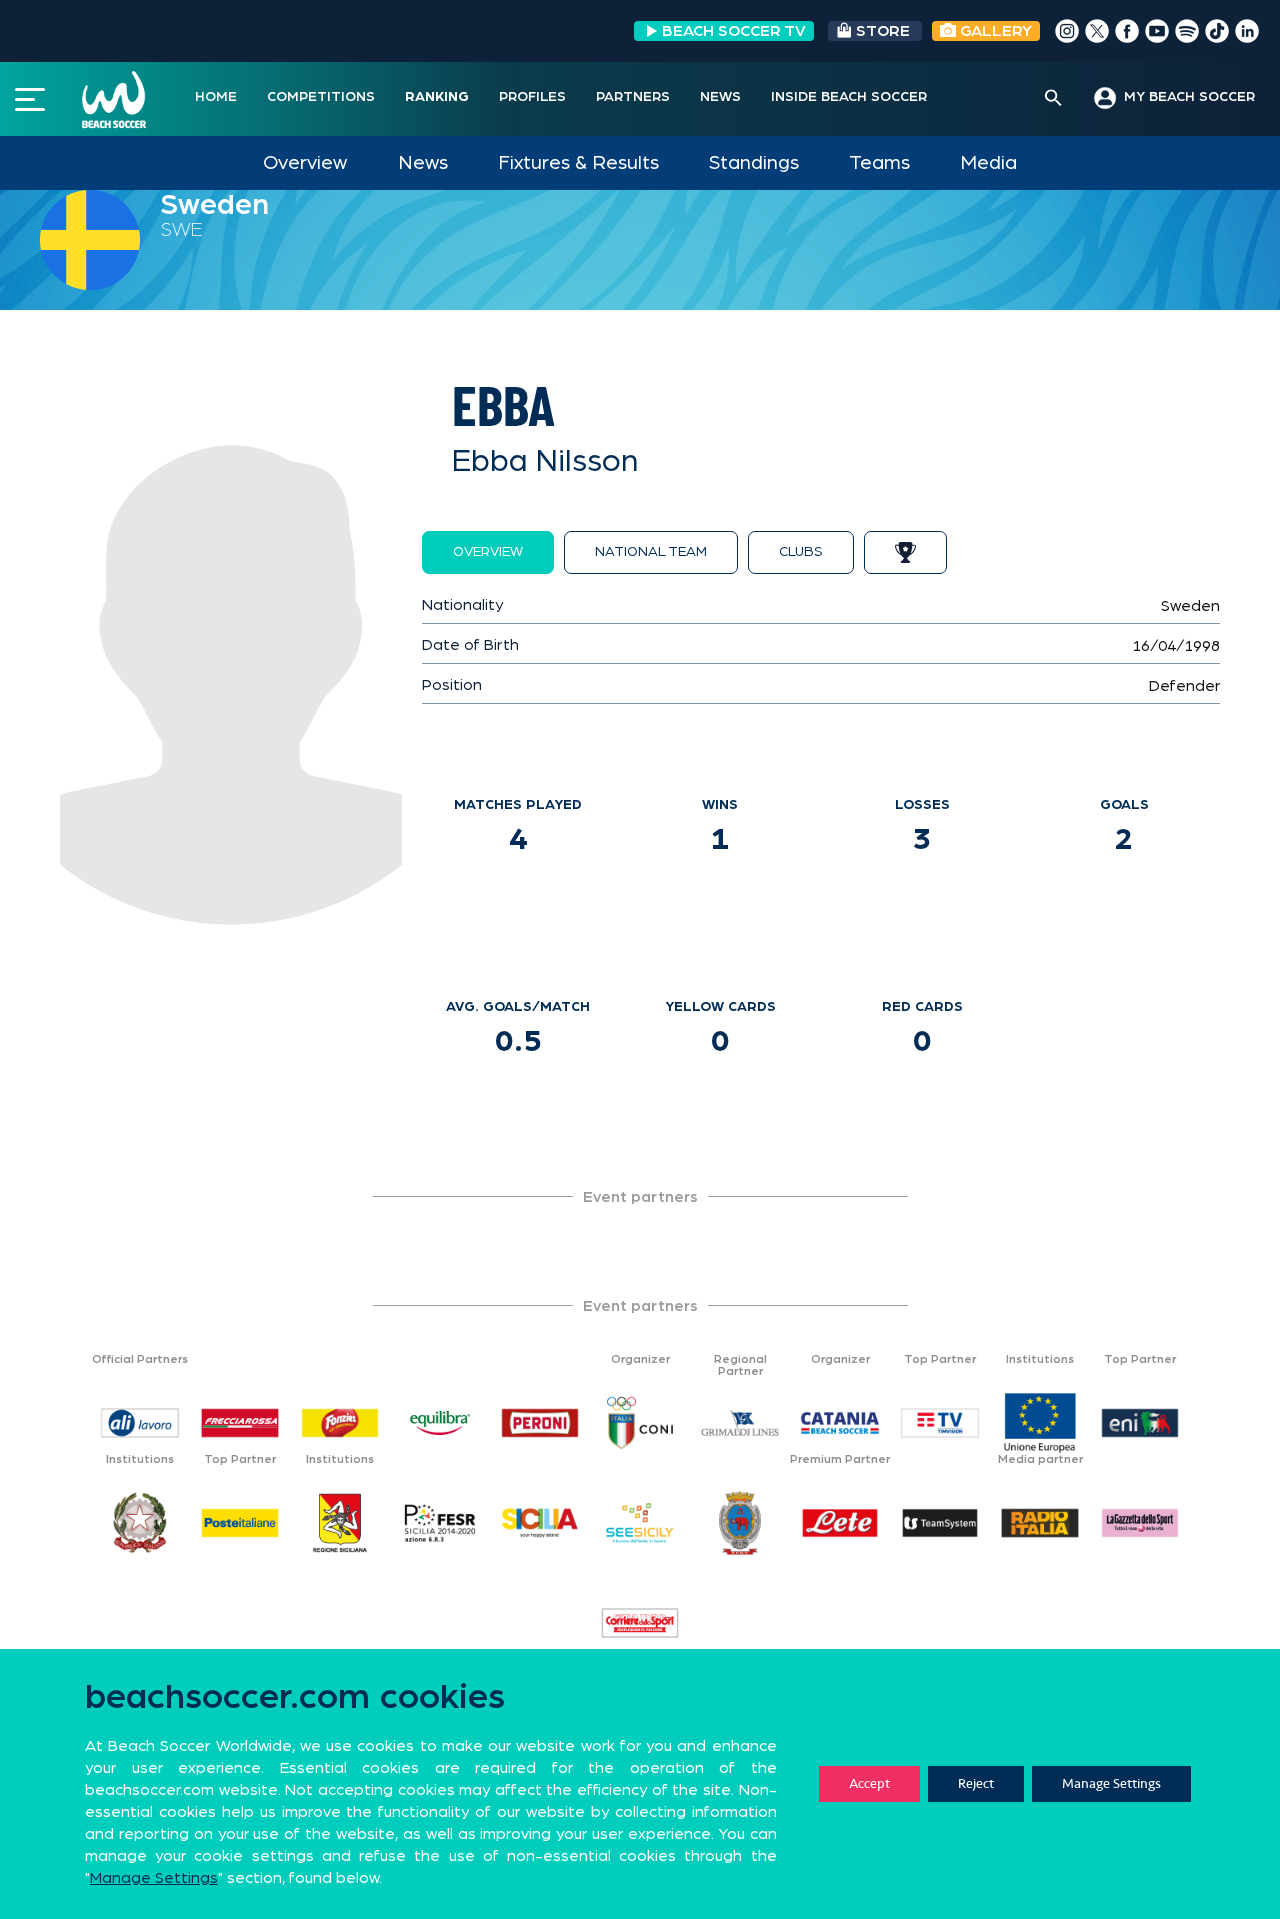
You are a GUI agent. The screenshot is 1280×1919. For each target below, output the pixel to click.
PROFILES (532, 97)
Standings (754, 163)
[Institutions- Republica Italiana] (140, 1523)
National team (651, 552)
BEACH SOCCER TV (734, 31)
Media (988, 163)
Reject (976, 1783)
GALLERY (994, 31)
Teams (879, 163)
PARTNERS (633, 97)
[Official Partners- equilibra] (440, 1423)
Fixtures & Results (578, 163)
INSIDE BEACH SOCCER (849, 97)
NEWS (720, 97)
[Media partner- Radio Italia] (1040, 1523)
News (423, 163)
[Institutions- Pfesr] (440, 1523)
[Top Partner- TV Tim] (940, 1423)
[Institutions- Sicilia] (540, 1523)
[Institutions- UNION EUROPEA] (1040, 1423)
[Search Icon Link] (1053, 99)
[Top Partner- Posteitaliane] (240, 1523)
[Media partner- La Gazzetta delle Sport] (1140, 1523)
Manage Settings (1111, 1783)
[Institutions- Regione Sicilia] (340, 1523)
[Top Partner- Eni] (1140, 1423)
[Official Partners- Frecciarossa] (240, 1423)
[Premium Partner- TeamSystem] (940, 1523)
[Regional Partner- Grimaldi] (740, 1423)
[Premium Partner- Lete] (840, 1523)
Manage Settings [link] (154, 1878)
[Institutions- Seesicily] (640, 1523)
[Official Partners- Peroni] (540, 1423)
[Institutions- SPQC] (740, 1523)
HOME (216, 97)
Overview (305, 163)
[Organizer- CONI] (640, 1423)
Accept (869, 1783)
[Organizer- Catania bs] (840, 1423)
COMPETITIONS (321, 97)
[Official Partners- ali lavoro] (140, 1423)
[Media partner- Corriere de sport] (640, 1623)
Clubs (801, 552)
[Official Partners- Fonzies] (340, 1423)
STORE (883, 31)
